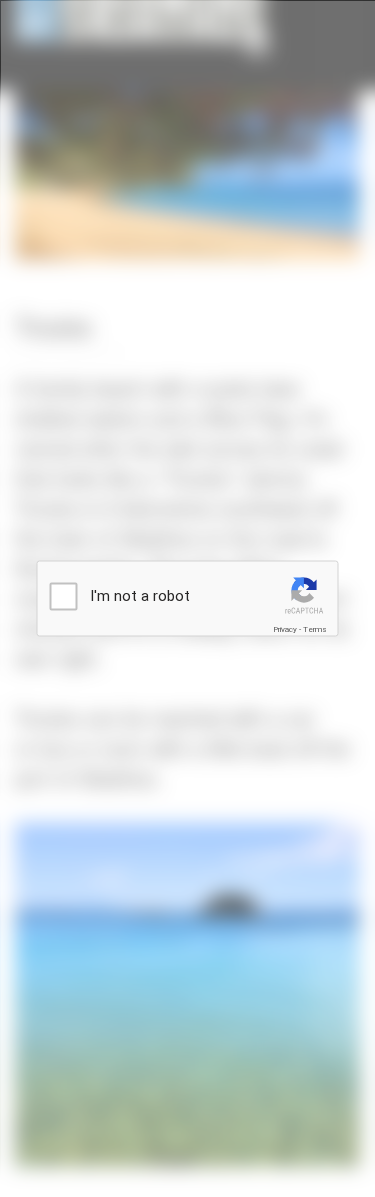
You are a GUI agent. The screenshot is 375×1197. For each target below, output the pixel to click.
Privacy (285, 629)
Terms (315, 629)
